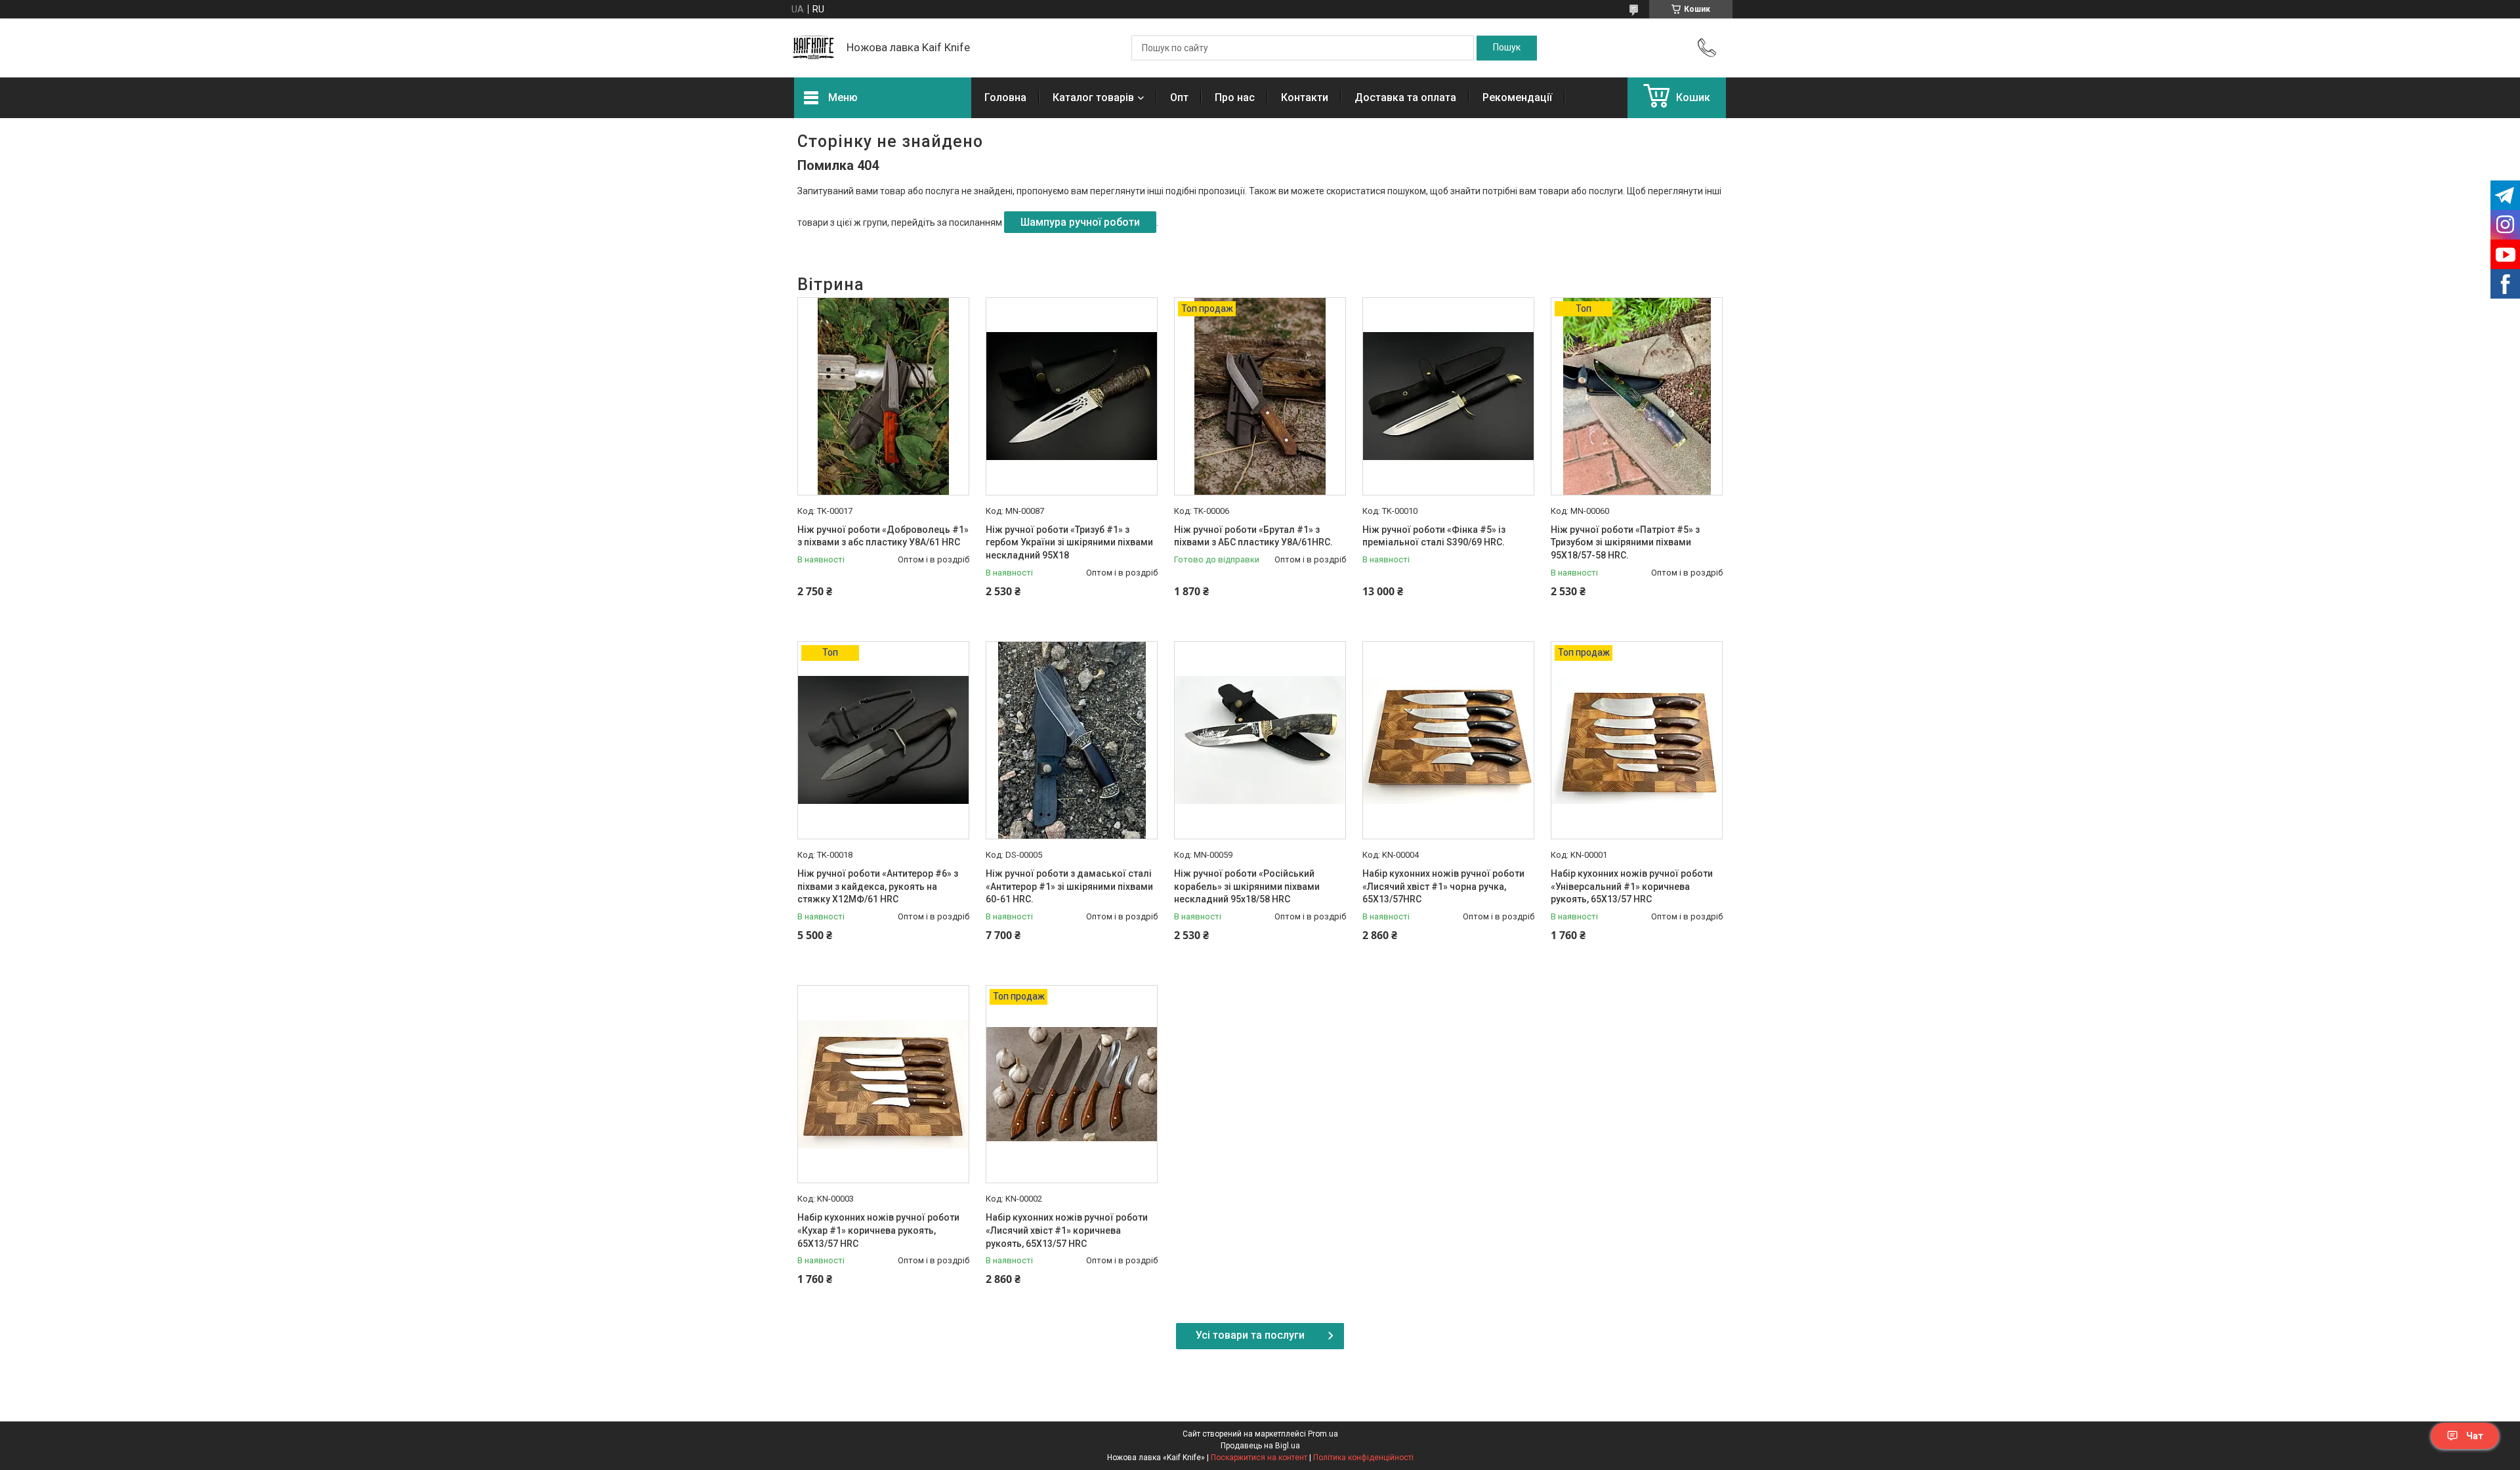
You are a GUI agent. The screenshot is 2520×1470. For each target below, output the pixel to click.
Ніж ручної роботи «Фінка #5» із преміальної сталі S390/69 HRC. (1434, 536)
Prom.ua (1323, 1434)
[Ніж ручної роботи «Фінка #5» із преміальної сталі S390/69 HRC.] (1448, 396)
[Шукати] (1507, 48)
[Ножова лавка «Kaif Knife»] (814, 48)
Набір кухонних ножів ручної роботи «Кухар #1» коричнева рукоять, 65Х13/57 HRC (878, 1230)
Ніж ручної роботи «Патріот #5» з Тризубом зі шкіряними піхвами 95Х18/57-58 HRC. (1625, 542)
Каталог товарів (1093, 97)
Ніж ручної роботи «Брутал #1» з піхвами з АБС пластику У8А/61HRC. (1253, 536)
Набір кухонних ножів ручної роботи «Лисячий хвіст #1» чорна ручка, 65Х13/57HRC (1443, 886)
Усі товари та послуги (1250, 1335)
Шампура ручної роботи (1080, 222)
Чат (2475, 1436)
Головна (1005, 97)
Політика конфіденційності (1363, 1458)
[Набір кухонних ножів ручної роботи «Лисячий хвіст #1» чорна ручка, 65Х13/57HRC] (1448, 740)
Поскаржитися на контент (1259, 1458)
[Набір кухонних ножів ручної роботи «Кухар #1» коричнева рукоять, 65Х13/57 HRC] (883, 1084)
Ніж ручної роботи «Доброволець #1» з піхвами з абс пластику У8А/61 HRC (883, 536)
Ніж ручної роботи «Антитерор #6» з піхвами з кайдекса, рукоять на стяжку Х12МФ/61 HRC (878, 886)
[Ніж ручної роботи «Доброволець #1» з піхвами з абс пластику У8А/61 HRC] (883, 396)
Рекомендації (1517, 97)
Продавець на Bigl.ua (1260, 1446)
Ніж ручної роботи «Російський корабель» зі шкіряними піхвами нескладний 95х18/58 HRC (1247, 886)
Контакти (1305, 97)
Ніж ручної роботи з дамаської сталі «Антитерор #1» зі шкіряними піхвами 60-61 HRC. (1069, 886)
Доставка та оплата (1405, 97)
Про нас (1235, 97)
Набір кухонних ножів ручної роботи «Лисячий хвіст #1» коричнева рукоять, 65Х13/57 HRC (1067, 1230)
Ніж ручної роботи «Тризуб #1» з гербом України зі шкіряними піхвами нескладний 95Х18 (1069, 542)
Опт (1179, 97)
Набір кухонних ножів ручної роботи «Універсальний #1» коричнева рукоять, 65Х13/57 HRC (1632, 886)
